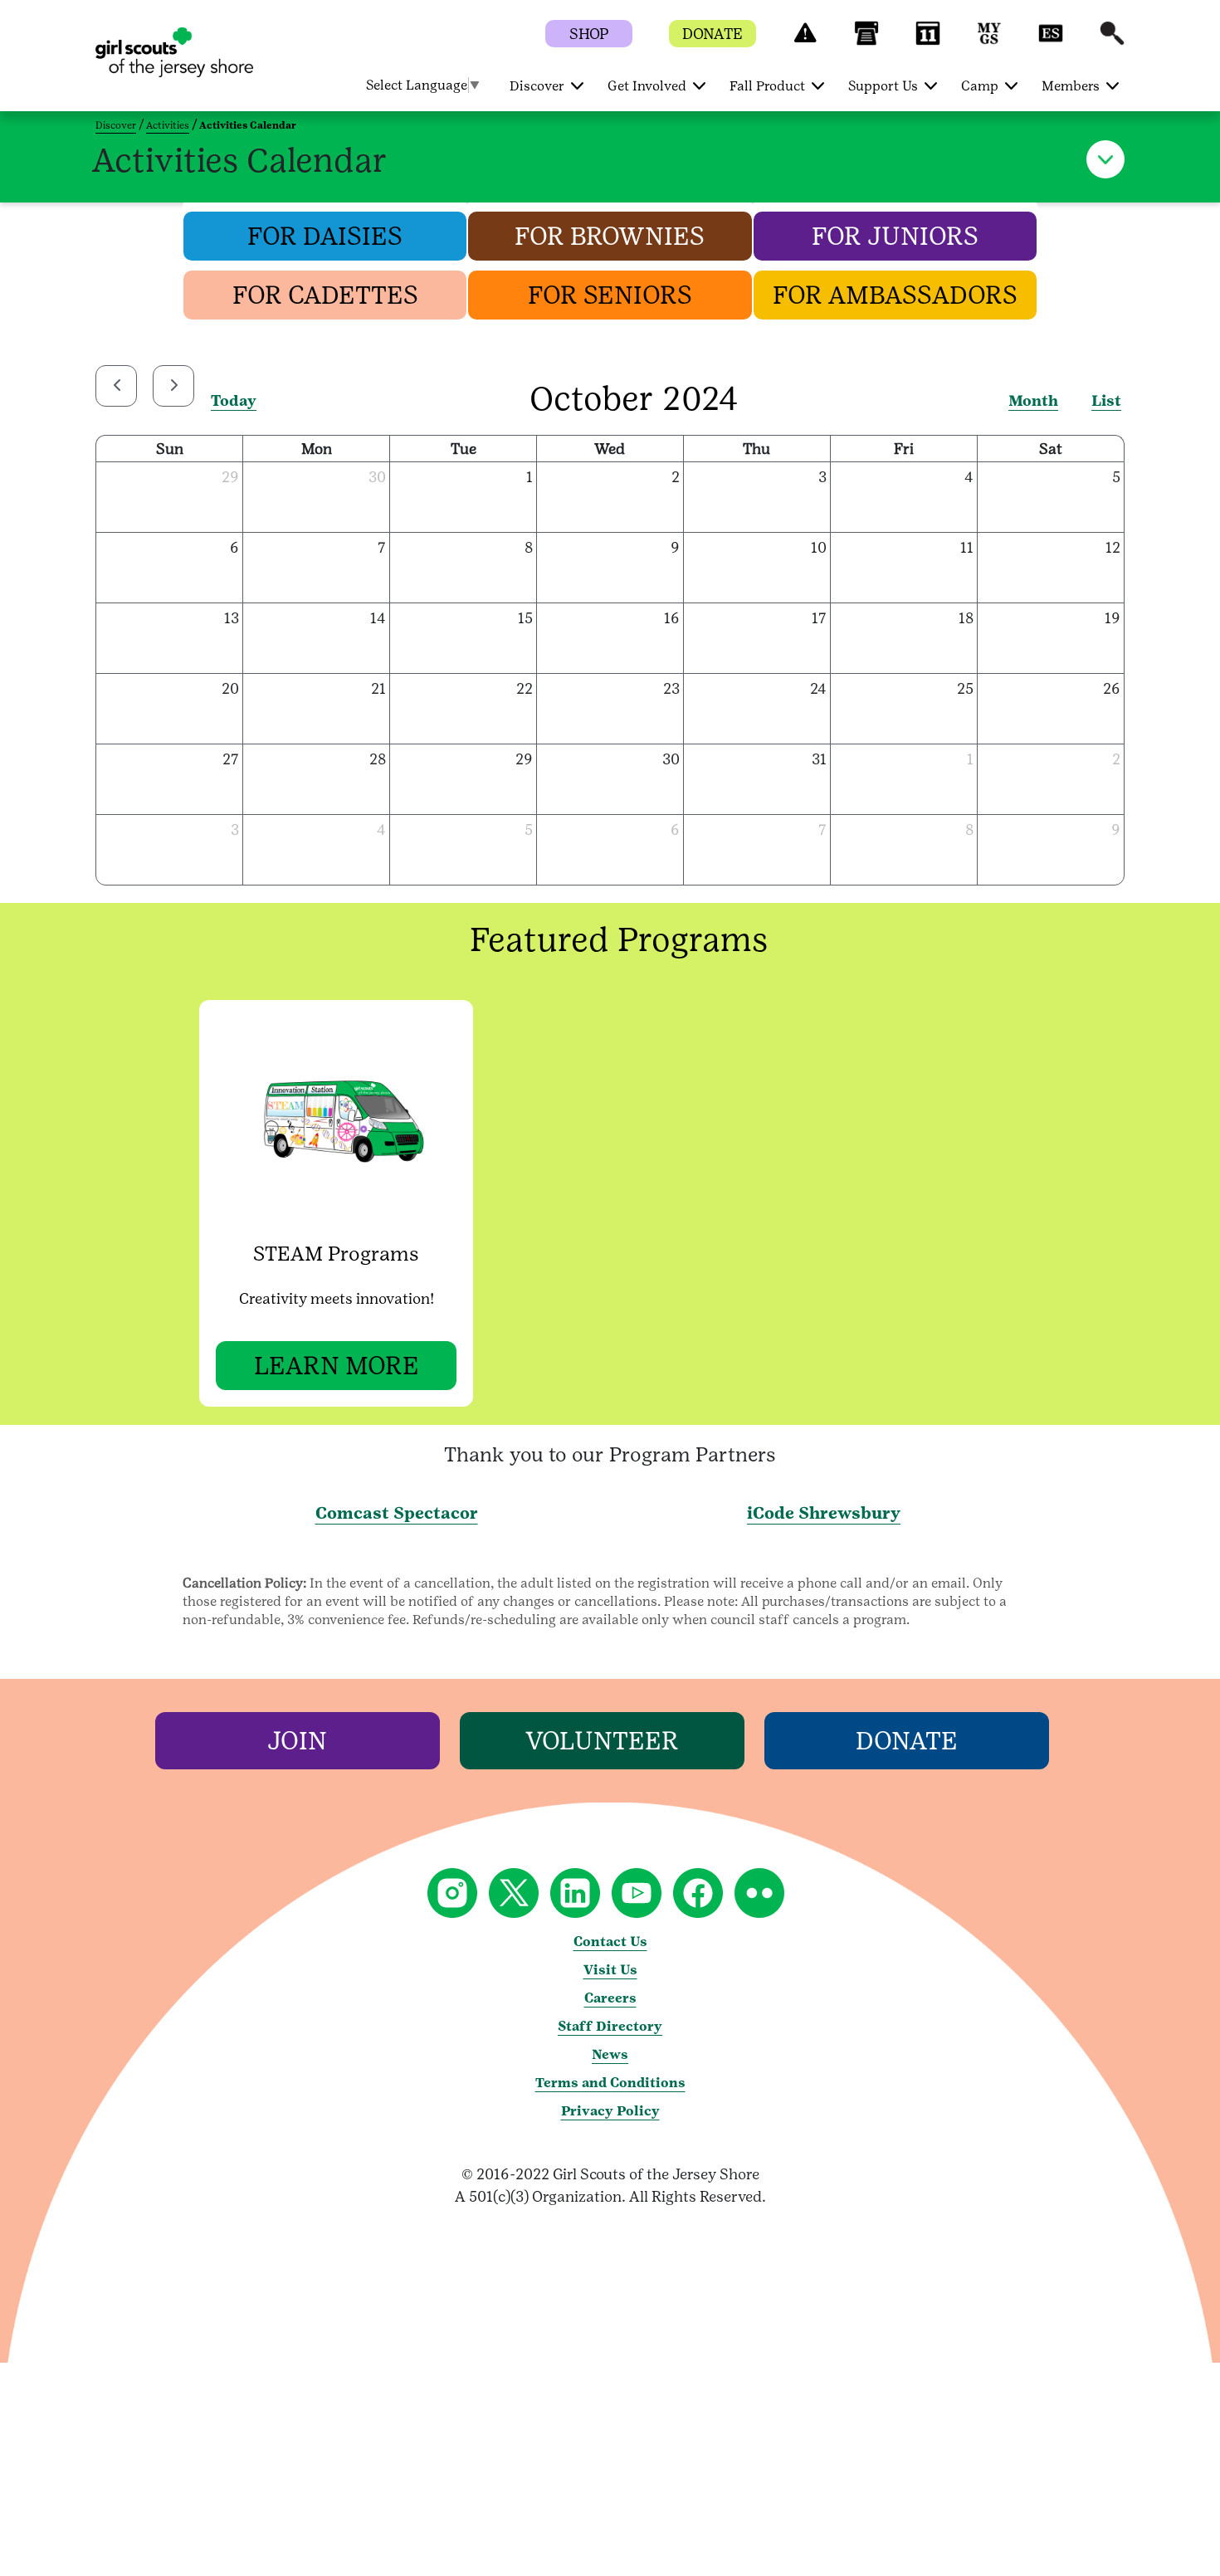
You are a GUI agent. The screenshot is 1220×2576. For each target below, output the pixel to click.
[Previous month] (116, 386)
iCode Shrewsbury (824, 1513)
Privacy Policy (610, 2111)
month (1033, 400)
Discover (116, 125)
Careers (610, 1998)
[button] (805, 41)
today (234, 400)
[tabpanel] (344, 1203)
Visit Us (610, 1970)
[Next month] (173, 386)
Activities (168, 125)
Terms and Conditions (610, 2083)
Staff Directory (610, 2026)
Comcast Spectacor (397, 1513)
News (610, 2054)
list (1106, 400)
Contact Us (610, 1942)
